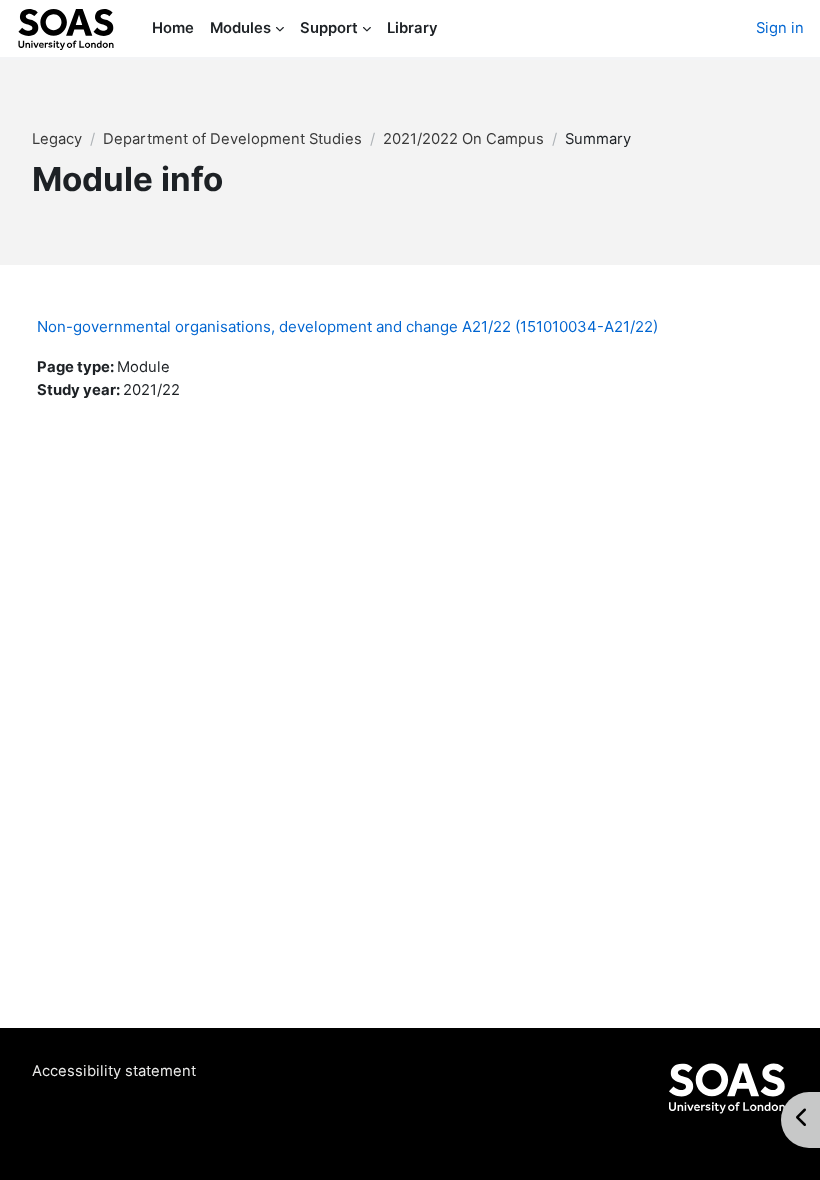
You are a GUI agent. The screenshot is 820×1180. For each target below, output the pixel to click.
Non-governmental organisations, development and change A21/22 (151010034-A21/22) (347, 326)
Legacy (57, 139)
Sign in (780, 28)
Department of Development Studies (232, 139)
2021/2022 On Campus (463, 139)
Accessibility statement (114, 1071)
